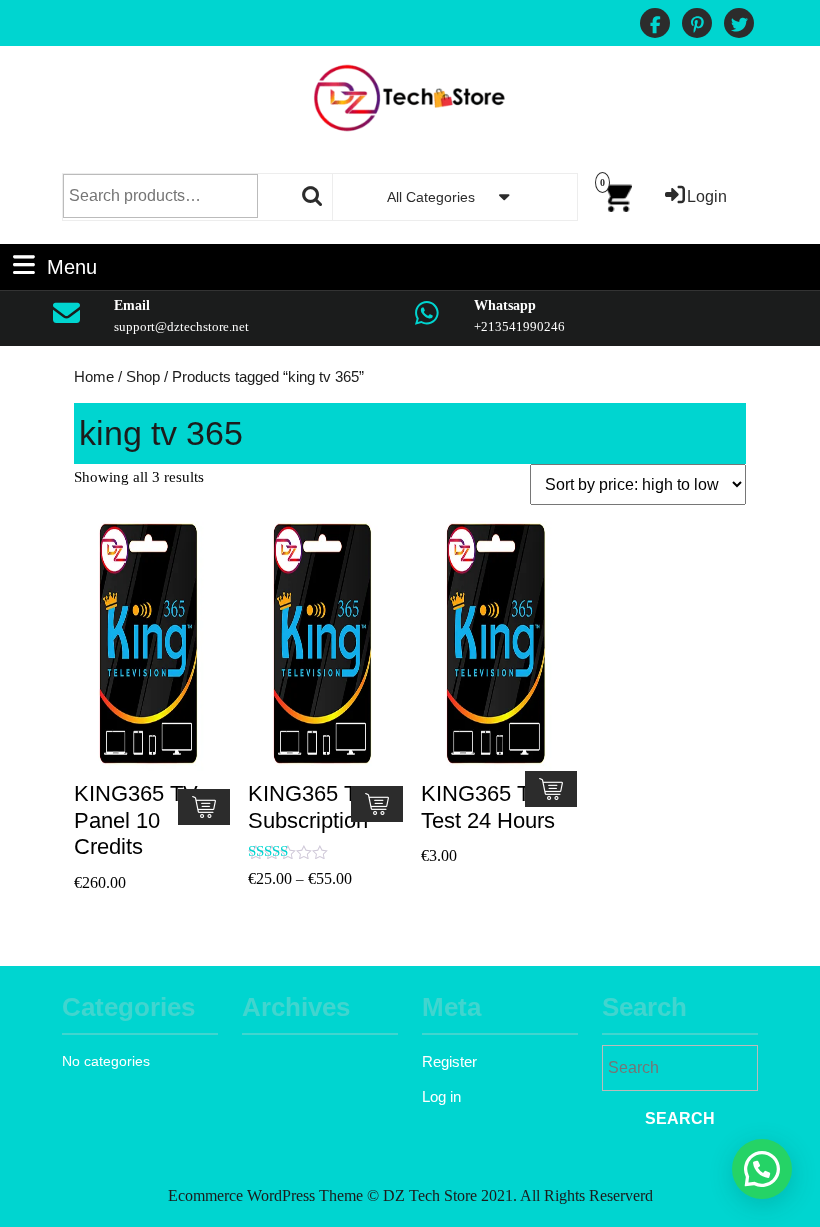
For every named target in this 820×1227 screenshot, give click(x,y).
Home (94, 377)
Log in (441, 1096)
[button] (762, 1169)
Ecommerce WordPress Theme (265, 1195)
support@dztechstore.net (181, 326)
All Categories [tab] (431, 197)
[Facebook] (655, 25)
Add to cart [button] (204, 807)
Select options (377, 804)
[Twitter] (739, 25)
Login (707, 196)
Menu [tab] (72, 265)
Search (313, 196)
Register (449, 1061)
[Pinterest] (697, 25)
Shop (143, 377)
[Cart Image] (617, 195)
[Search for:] (680, 1070)
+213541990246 (519, 326)
